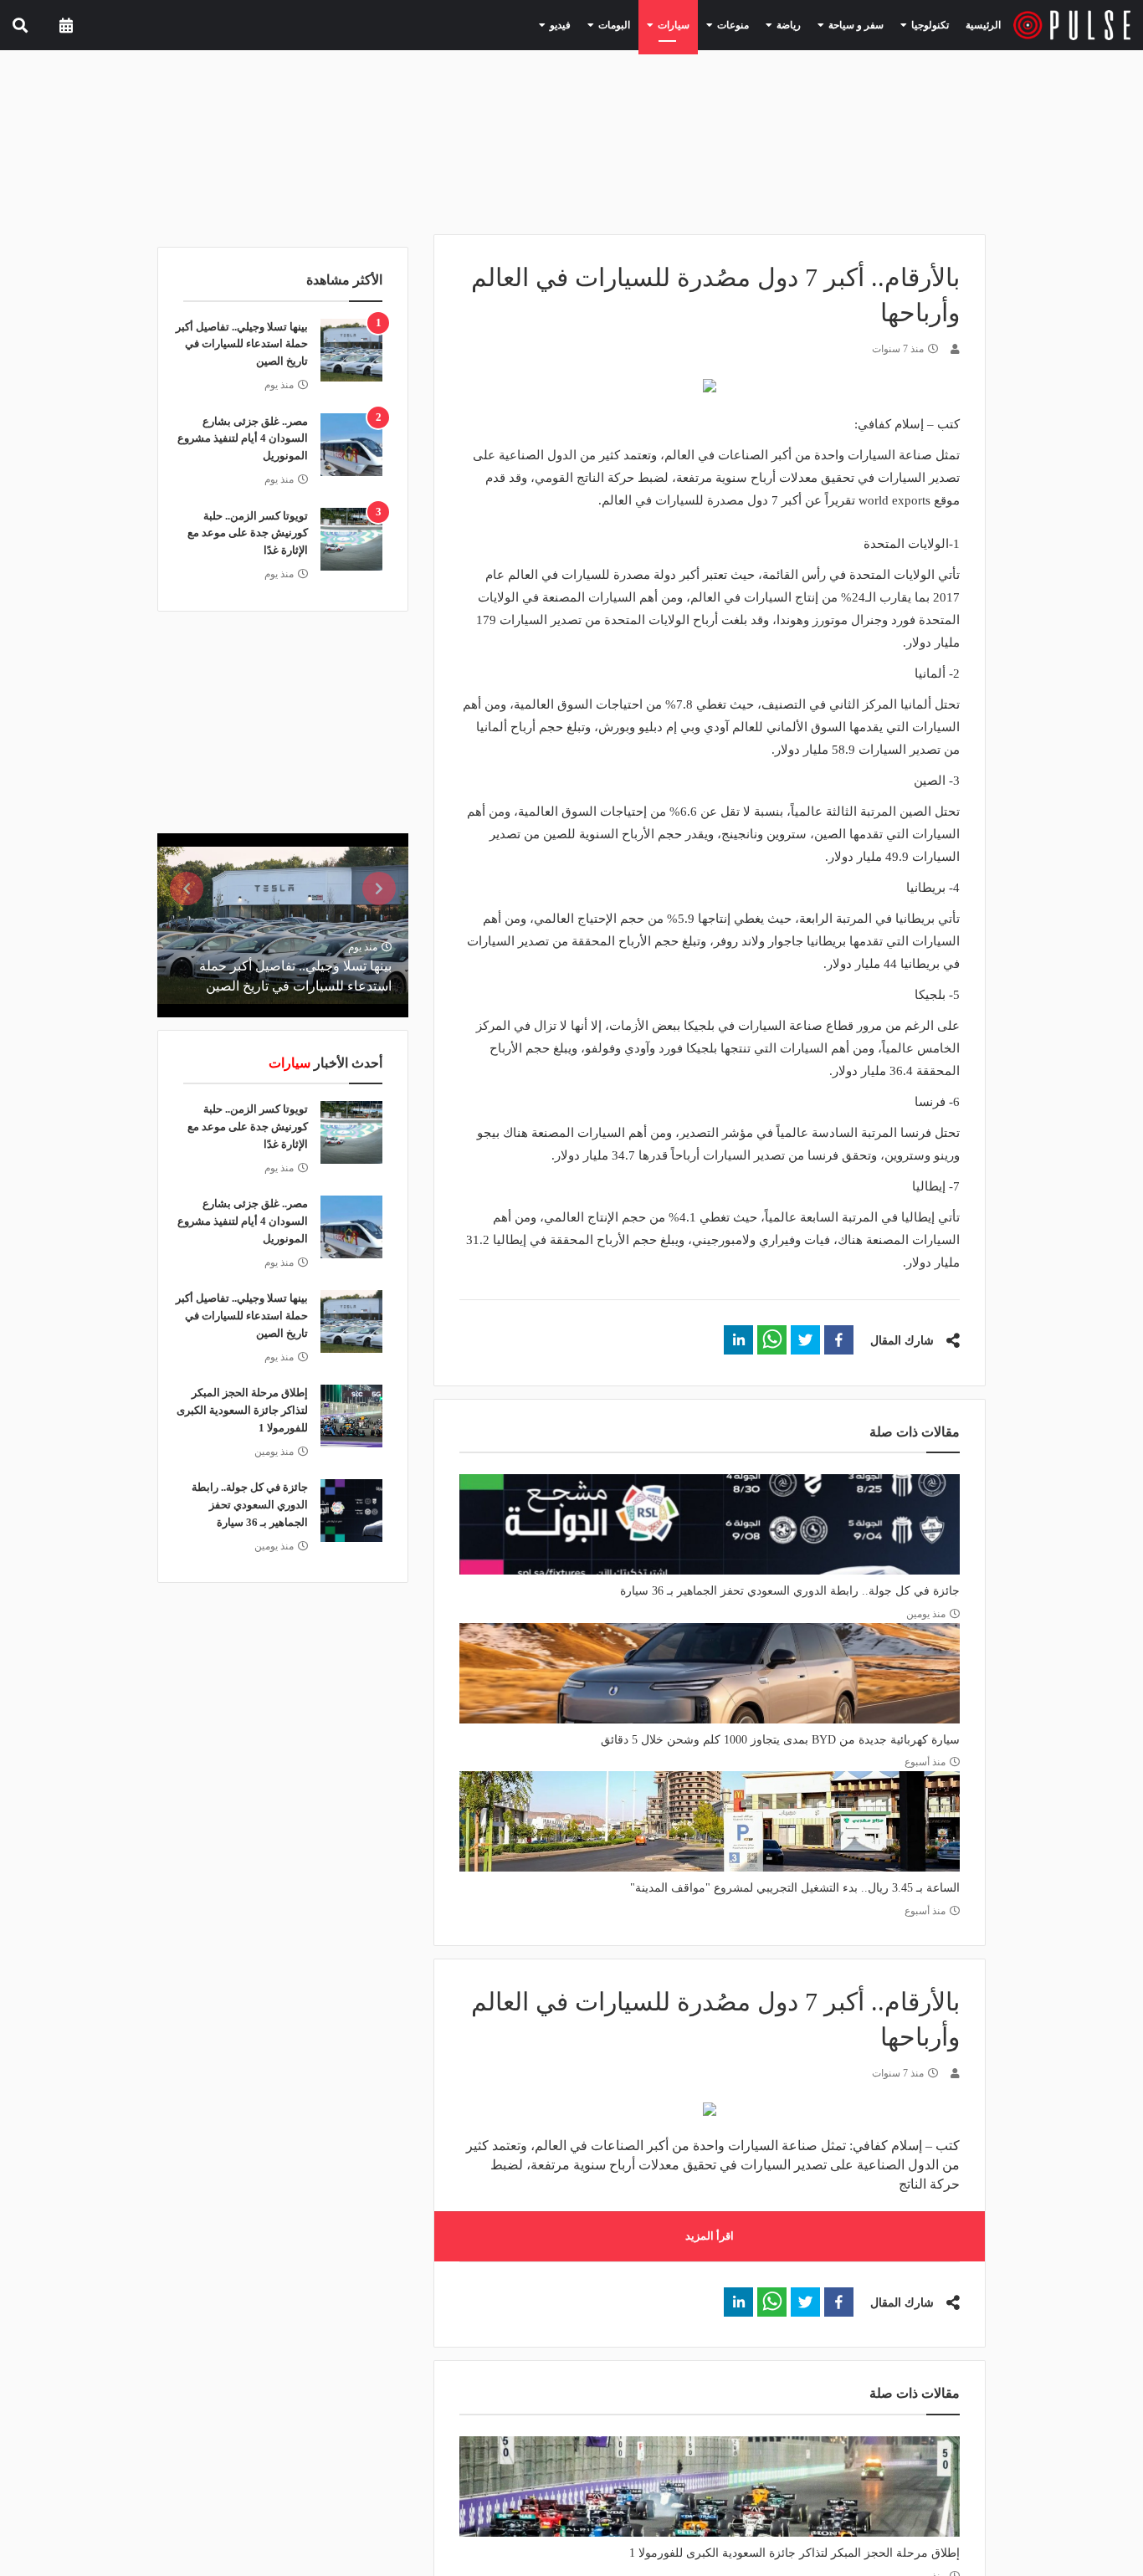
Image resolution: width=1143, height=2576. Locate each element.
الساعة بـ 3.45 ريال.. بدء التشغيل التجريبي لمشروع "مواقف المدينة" (795, 1888)
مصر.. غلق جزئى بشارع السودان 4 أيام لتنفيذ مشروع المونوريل (243, 439)
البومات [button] (654, 24)
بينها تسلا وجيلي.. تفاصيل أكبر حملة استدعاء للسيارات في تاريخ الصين (242, 344)
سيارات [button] (706, 24)
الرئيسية (986, 25)
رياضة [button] (807, 24)
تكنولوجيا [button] (930, 24)
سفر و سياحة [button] (866, 24)
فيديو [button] (607, 24)
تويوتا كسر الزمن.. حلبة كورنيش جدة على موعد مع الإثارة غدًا (248, 533)
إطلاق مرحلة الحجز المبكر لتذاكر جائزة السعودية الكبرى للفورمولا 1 (794, 2553)
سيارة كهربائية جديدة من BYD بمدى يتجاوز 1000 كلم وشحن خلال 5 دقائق (780, 1740)
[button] (839, 1340)
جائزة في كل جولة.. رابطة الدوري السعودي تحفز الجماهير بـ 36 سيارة (790, 1591)
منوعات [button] (758, 24)
